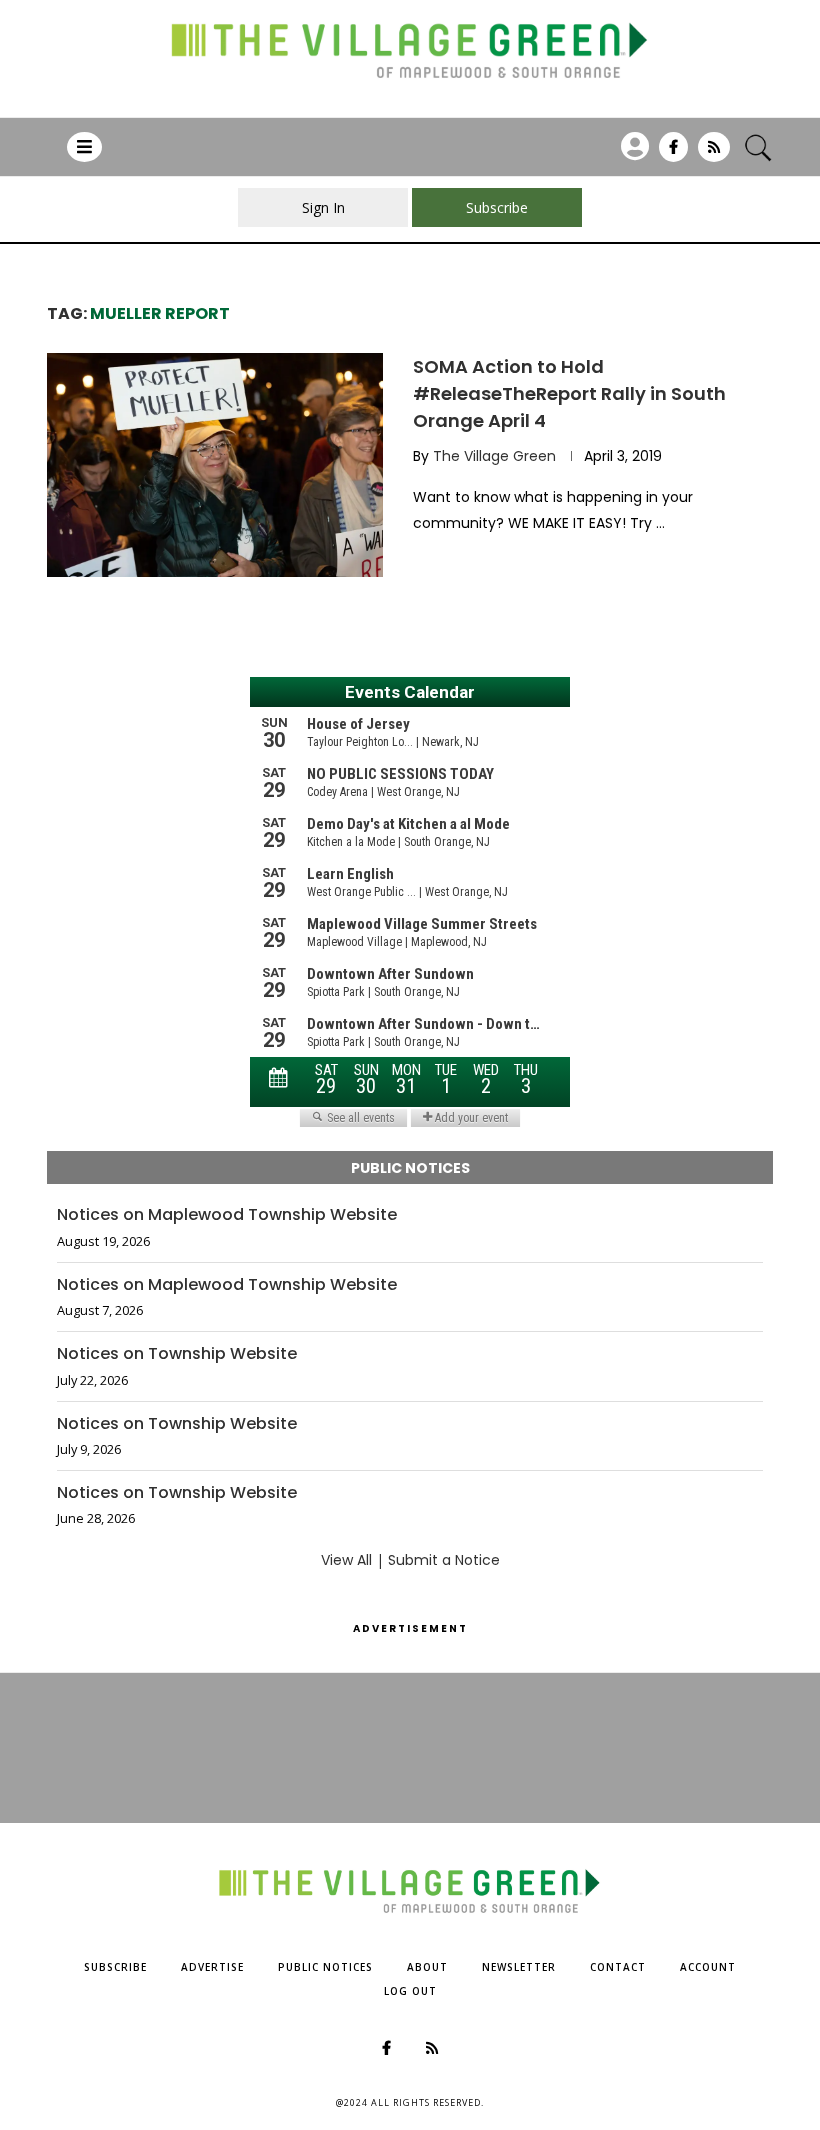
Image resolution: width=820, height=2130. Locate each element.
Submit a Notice (444, 1560)
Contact (618, 1967)
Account (708, 1967)
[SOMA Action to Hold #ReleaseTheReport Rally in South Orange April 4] (215, 465)
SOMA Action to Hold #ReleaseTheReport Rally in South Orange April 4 (569, 393)
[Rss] (714, 154)
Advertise (212, 1967)
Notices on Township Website (177, 1354)
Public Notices (325, 1967)
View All (346, 1560)
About (427, 1967)
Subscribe (115, 1967)
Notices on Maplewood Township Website (227, 1215)
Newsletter (519, 1967)
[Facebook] (673, 154)
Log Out (410, 1991)
